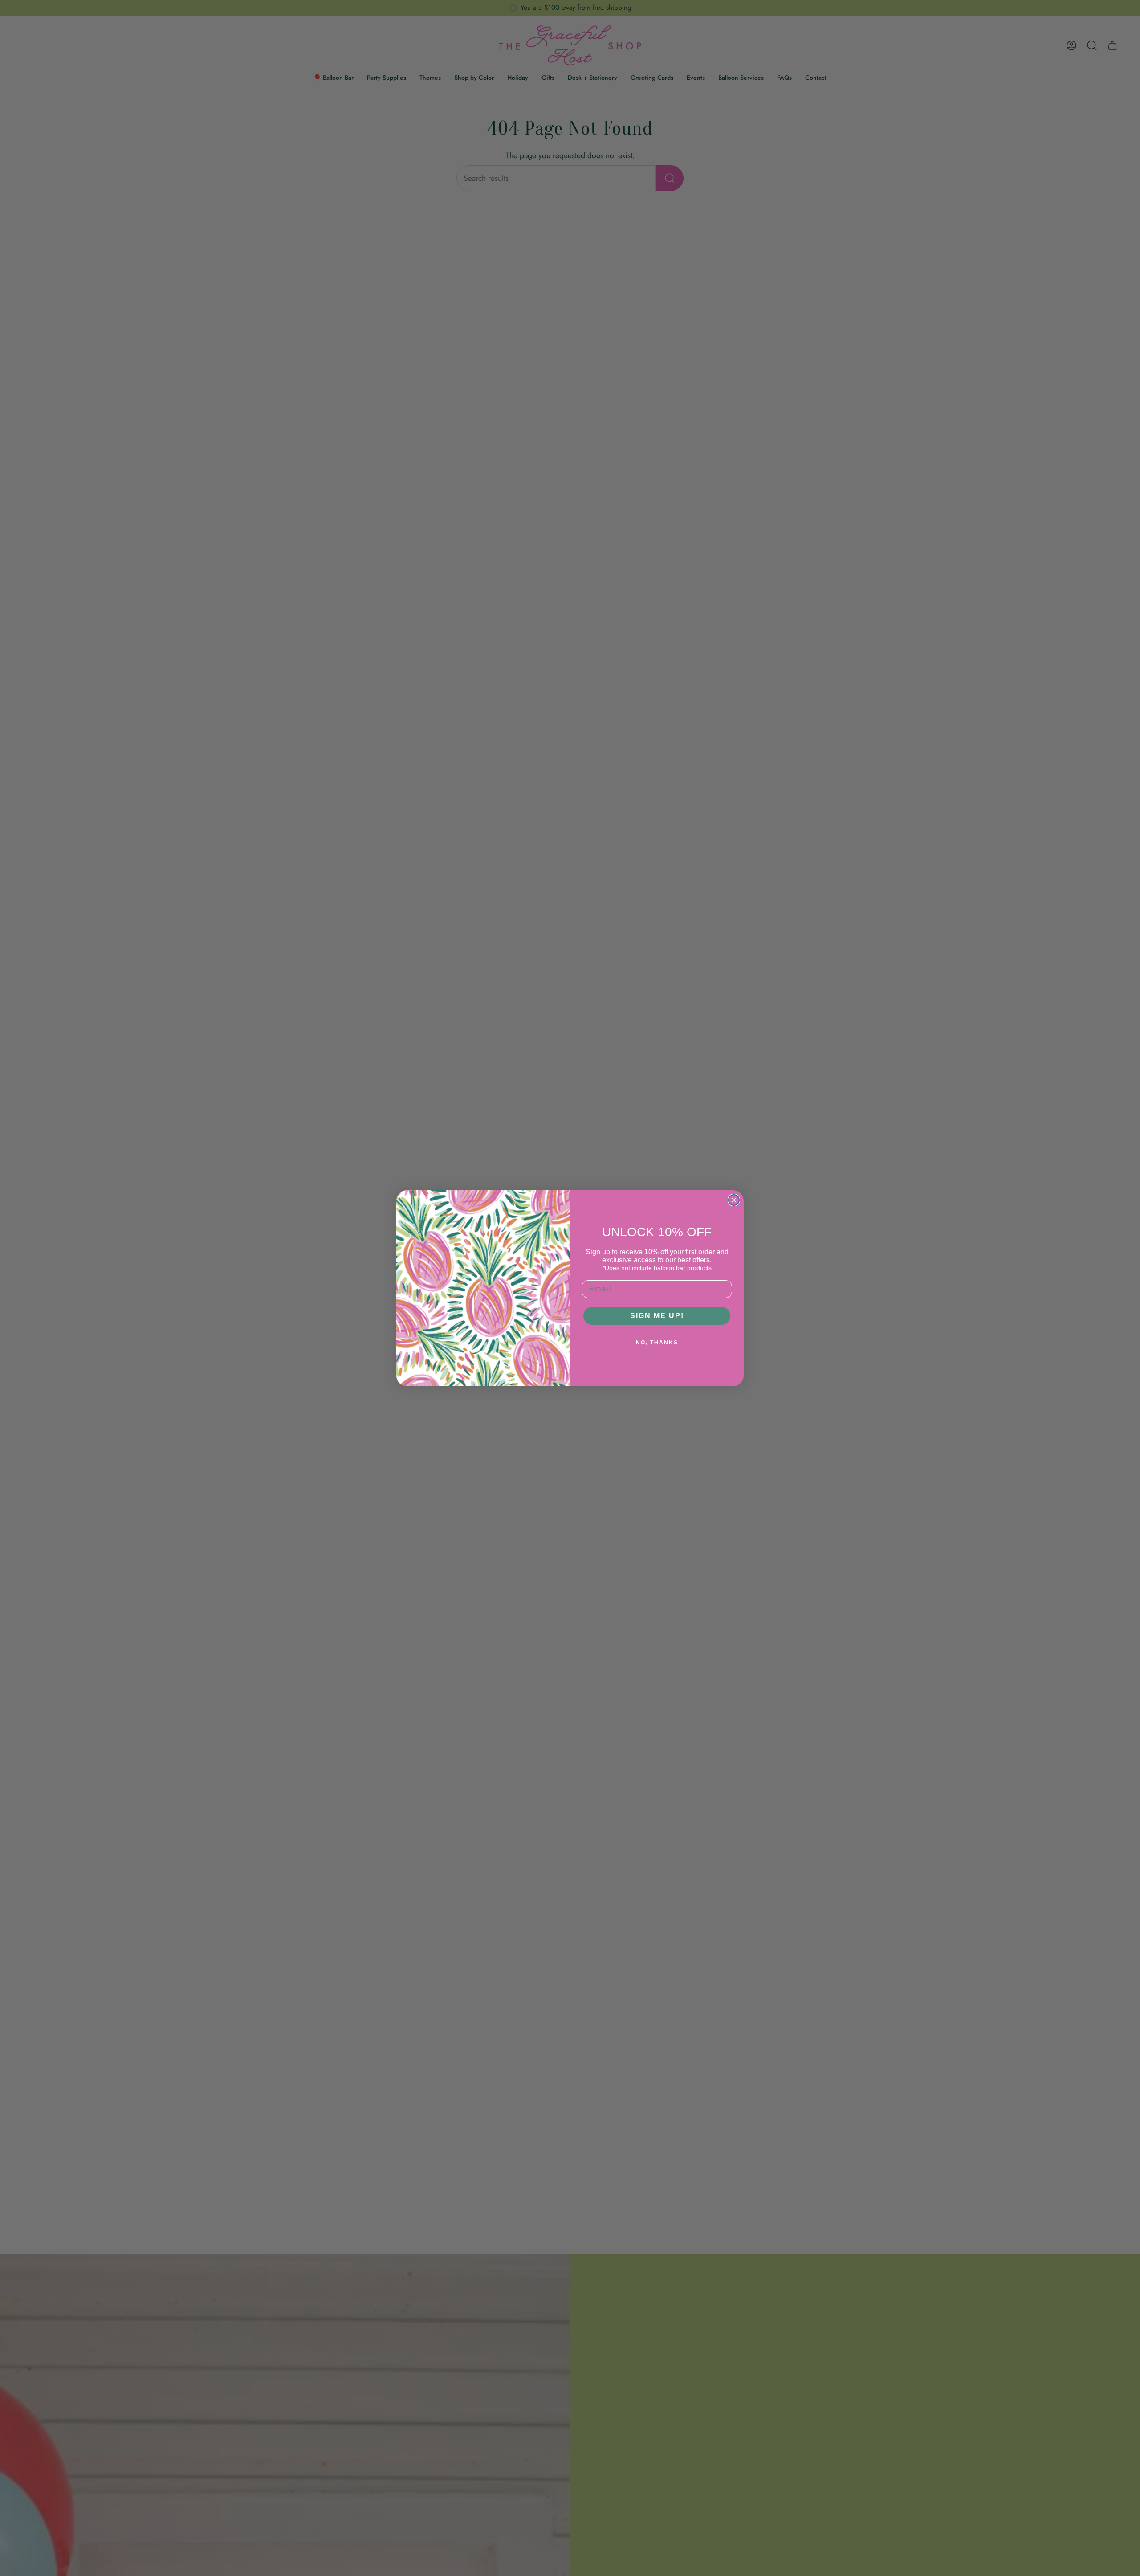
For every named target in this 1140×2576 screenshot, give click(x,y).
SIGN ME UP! (657, 1316)
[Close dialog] (734, 1200)
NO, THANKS (657, 1343)
